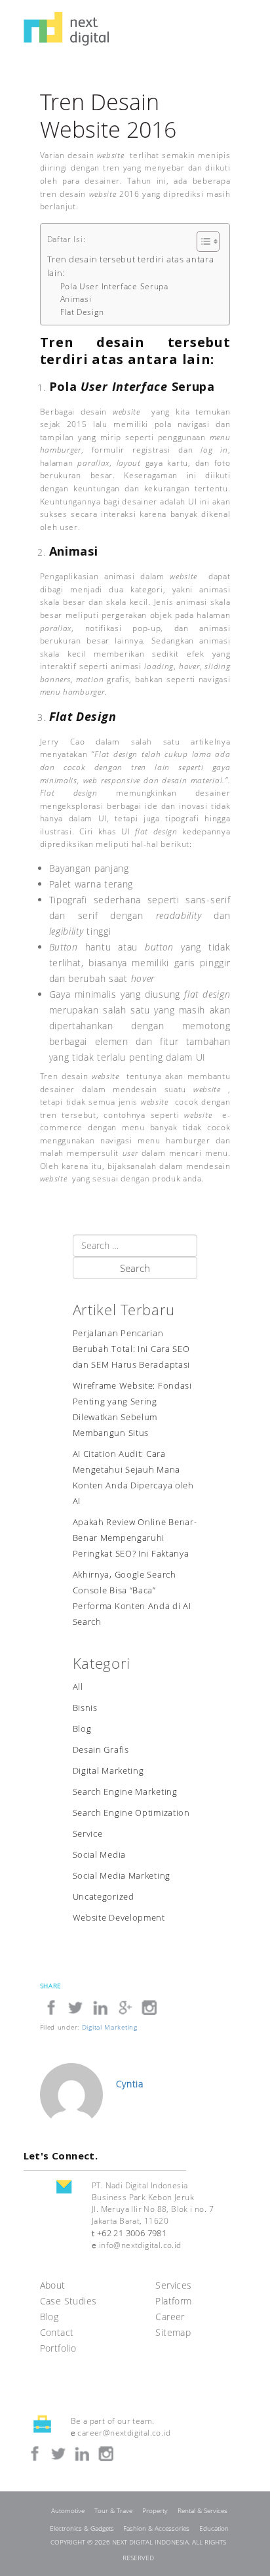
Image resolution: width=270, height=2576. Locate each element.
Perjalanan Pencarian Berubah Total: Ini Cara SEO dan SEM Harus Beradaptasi (132, 1349)
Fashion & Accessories (156, 2528)
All (78, 1687)
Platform (173, 2301)
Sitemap (173, 2332)
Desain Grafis (101, 1750)
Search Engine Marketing (125, 1792)
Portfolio (58, 2348)
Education (214, 2528)
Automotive (68, 2511)
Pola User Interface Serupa (114, 286)
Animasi (76, 299)
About (53, 2285)
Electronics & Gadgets (82, 2528)
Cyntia (130, 2084)
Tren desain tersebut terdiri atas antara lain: (131, 266)
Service (88, 1834)
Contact (57, 2332)
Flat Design (82, 312)
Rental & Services (202, 2511)
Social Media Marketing (122, 1876)
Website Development (119, 1918)
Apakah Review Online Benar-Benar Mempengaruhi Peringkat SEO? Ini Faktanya (135, 1538)
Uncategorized (104, 1897)
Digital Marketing (108, 1771)
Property (155, 2511)
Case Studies (68, 2301)
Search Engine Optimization (131, 1813)
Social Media (99, 1855)
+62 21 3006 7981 (132, 2233)
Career (170, 2317)
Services (173, 2285)
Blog (82, 1729)
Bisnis (85, 1708)
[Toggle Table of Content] (202, 241)
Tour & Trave (113, 2511)
